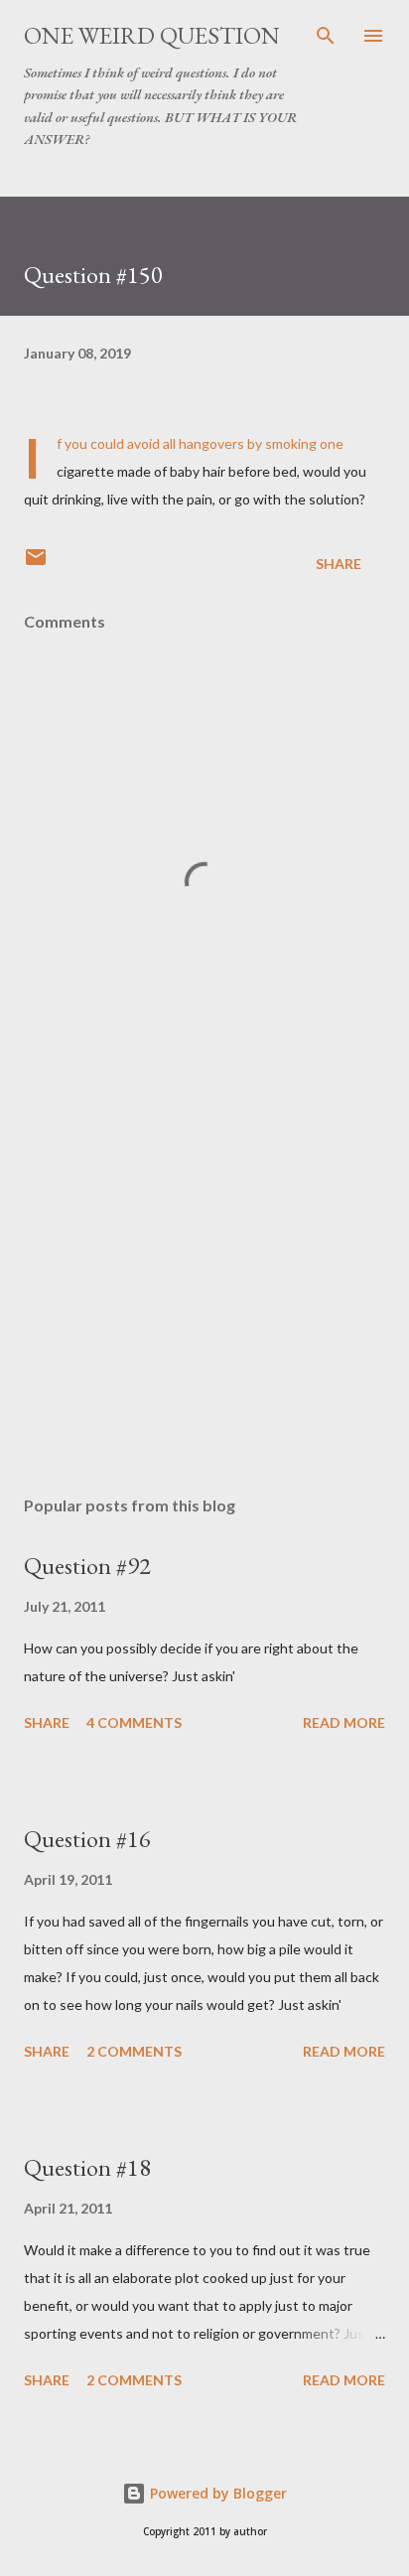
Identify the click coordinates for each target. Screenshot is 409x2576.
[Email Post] (36, 564)
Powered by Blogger (216, 2493)
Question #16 (87, 1839)
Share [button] (339, 564)
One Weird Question (152, 35)
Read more (344, 1722)
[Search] (326, 36)
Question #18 (87, 2167)
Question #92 (87, 1566)
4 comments (134, 1722)
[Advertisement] (204, 1293)
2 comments (134, 2051)
